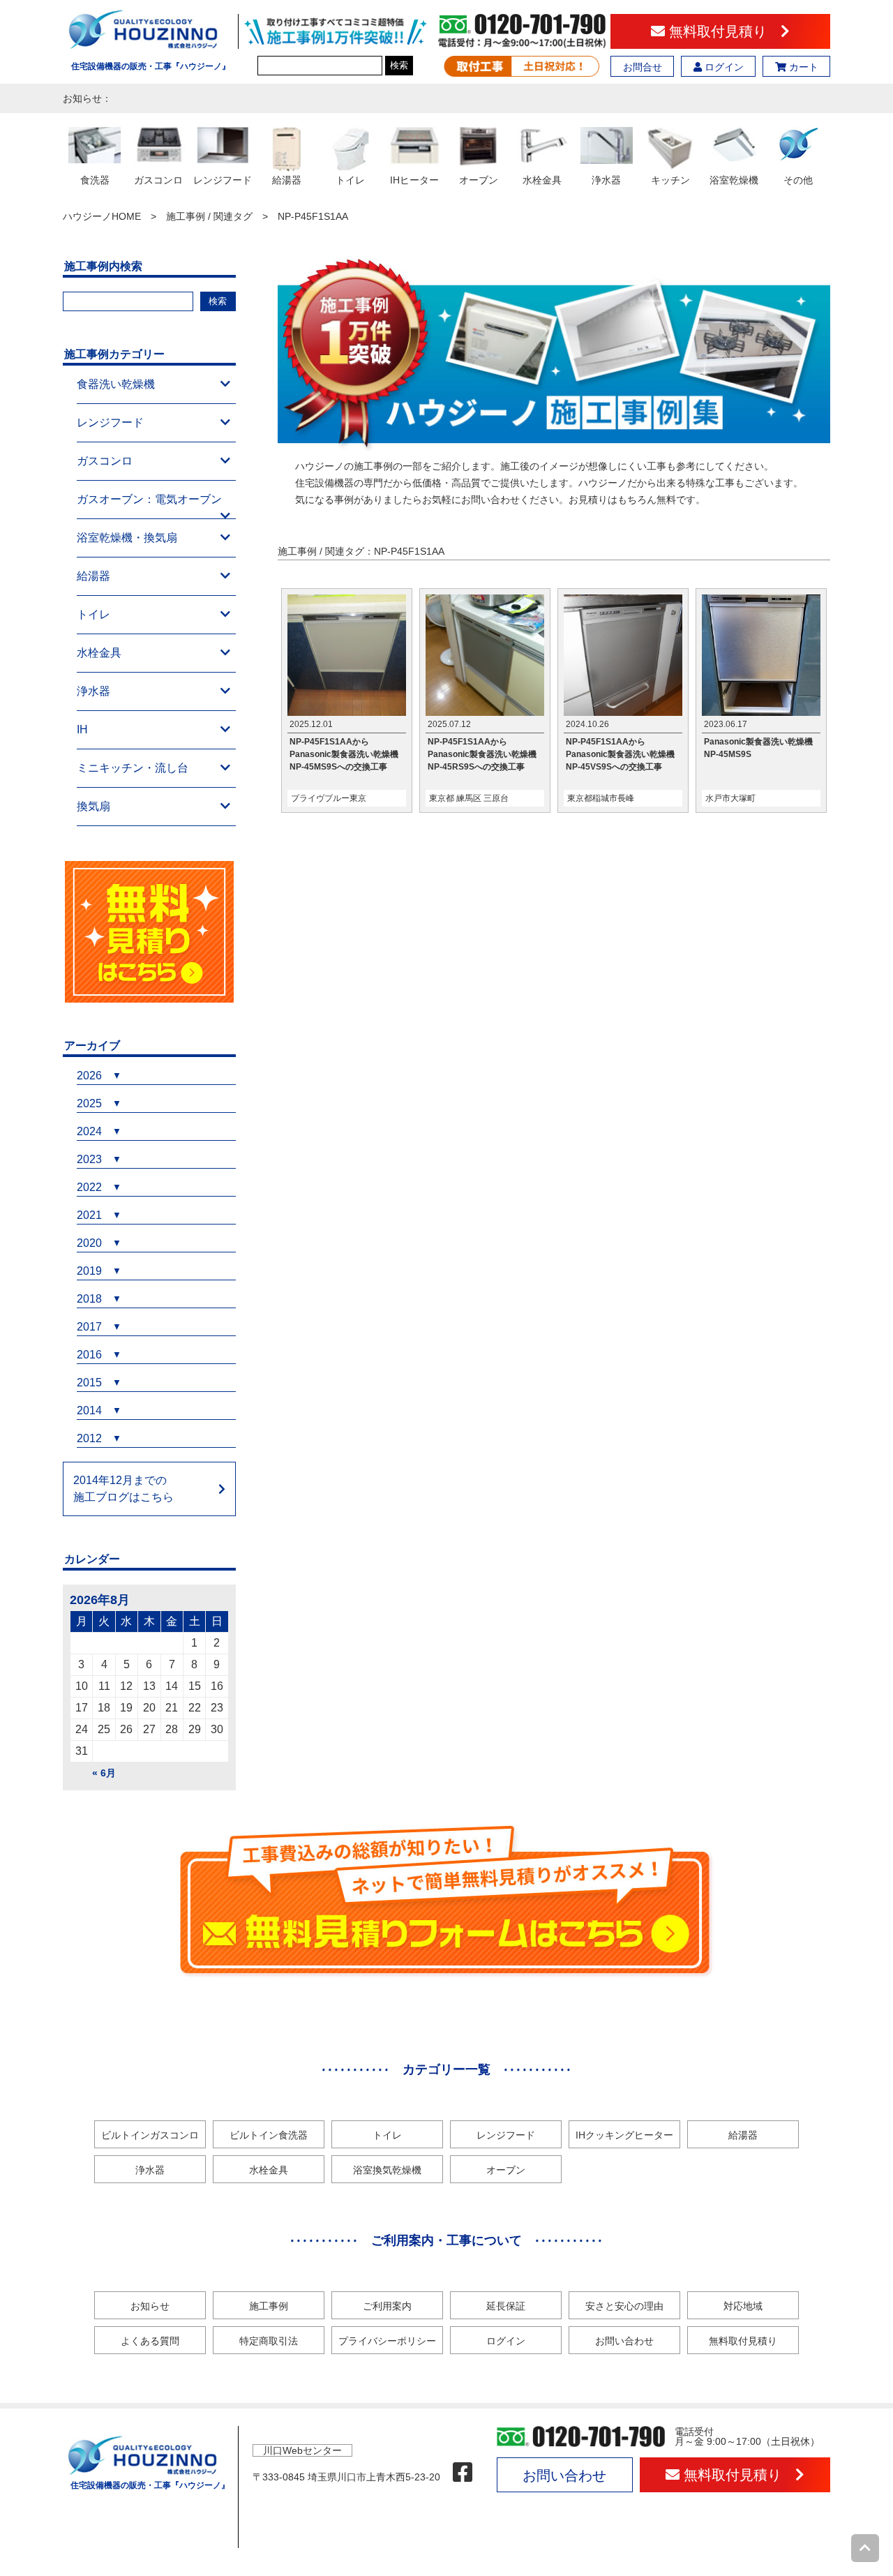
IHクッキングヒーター (624, 2135)
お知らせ (150, 2306)
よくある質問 (150, 2341)
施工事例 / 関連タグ (209, 216)
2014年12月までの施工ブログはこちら (123, 1489)
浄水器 (93, 691)
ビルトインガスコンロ (150, 2135)
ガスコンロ (105, 461)
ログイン (723, 67)
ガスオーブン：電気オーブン (149, 499)
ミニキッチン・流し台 (133, 768)
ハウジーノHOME (102, 216)
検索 (399, 65)
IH (82, 729)
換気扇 (93, 806)
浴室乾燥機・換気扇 (127, 538)
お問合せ (643, 67)
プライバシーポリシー (387, 2341)
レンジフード (110, 422)
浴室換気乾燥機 (387, 2170)
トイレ (93, 614)
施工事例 (269, 2306)
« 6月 (104, 1773)
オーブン (506, 2170)
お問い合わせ (624, 2341)
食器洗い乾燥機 (116, 384)
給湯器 (93, 576)
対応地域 (743, 2306)
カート (802, 67)
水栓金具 (99, 653)
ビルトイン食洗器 (269, 2135)
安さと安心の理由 (624, 2306)
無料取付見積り (723, 31)
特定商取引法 (269, 2341)
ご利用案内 (387, 2306)
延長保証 (506, 2306)
